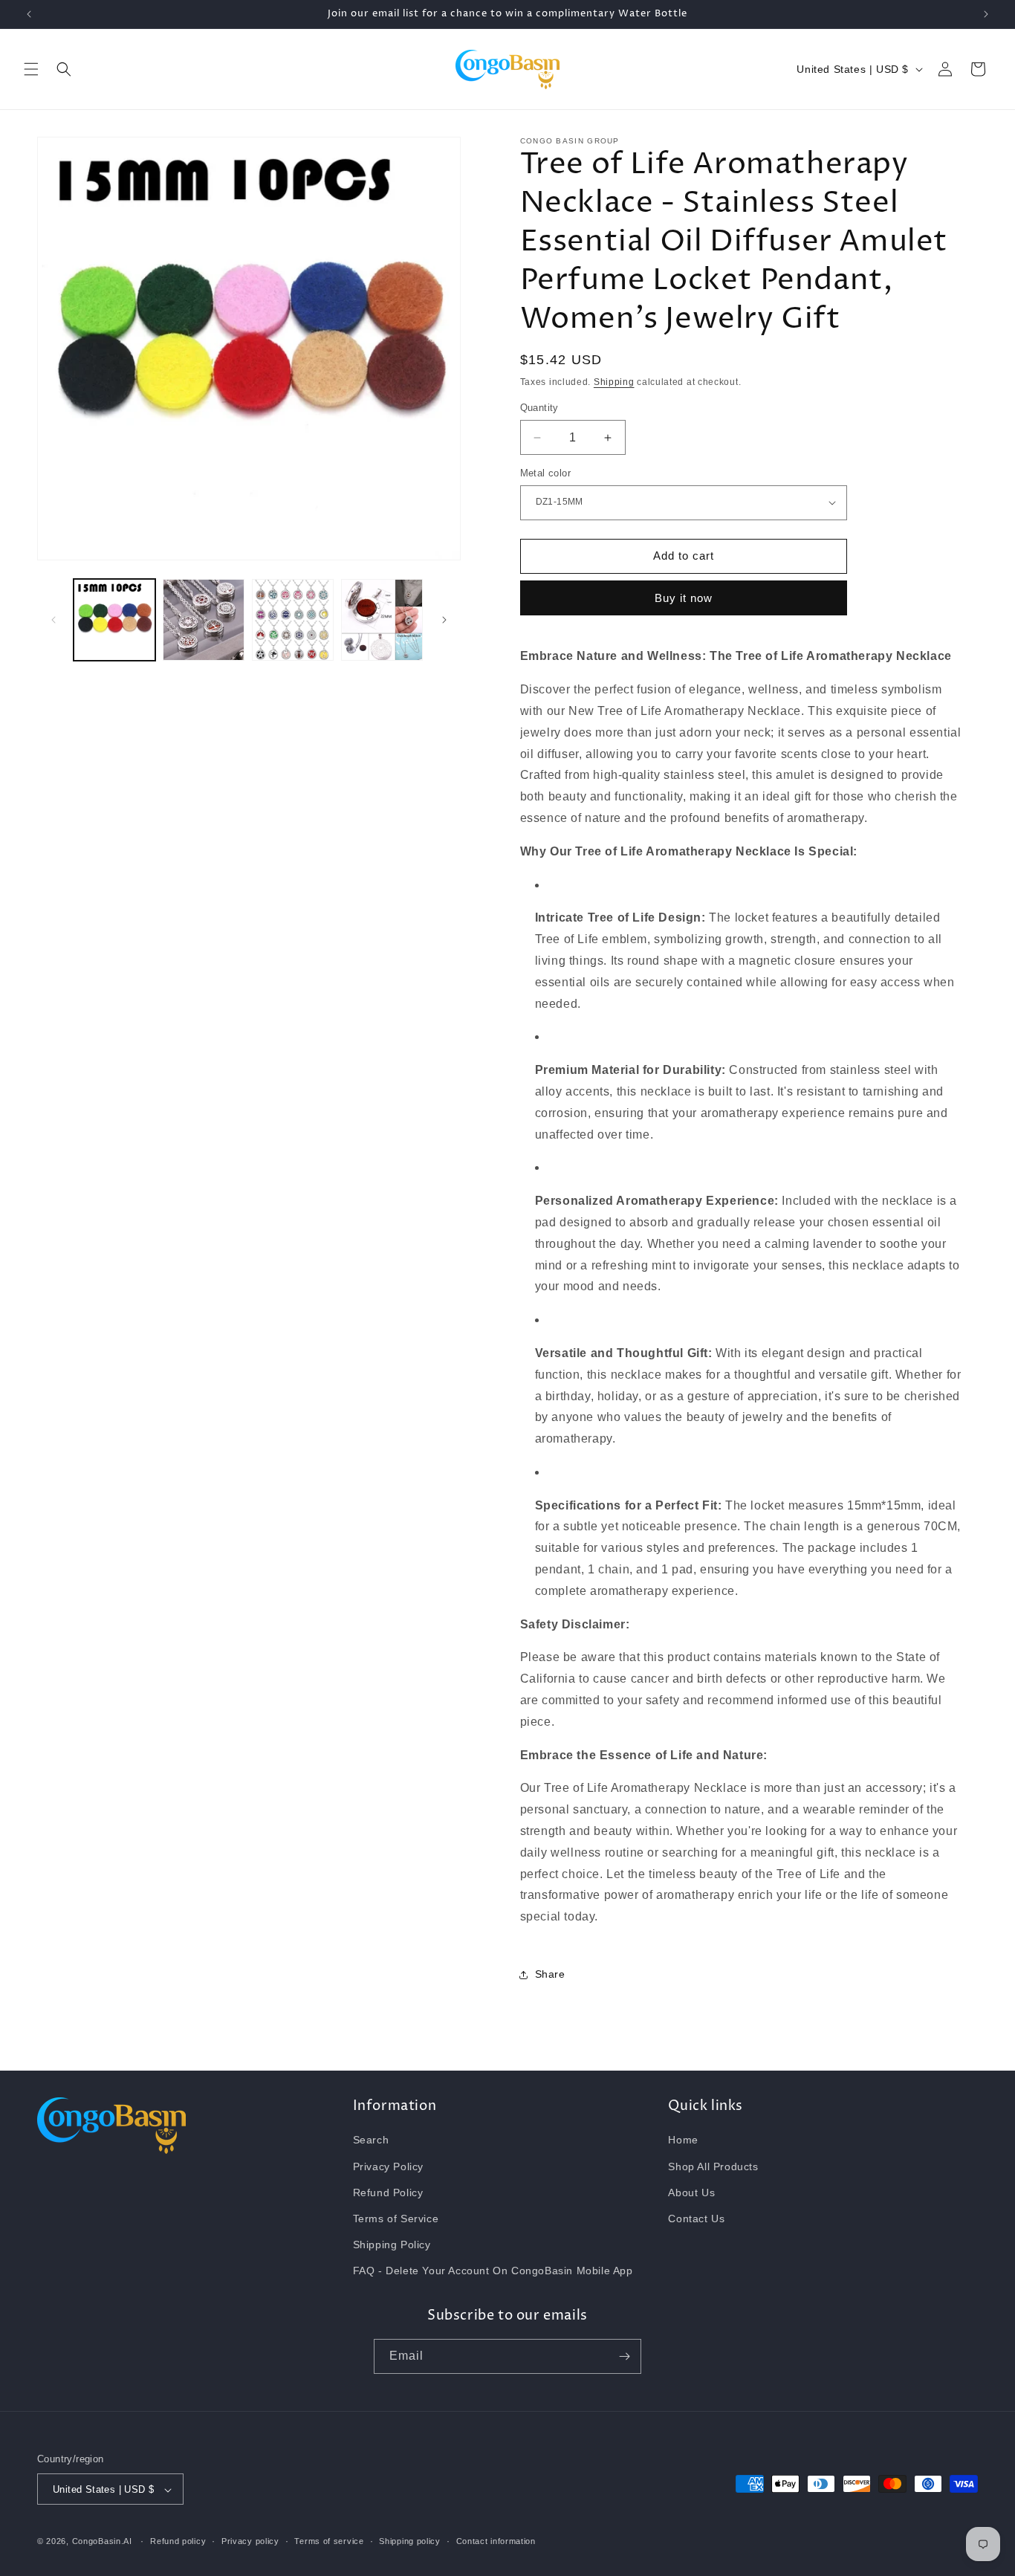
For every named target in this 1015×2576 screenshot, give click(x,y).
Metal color (545, 473)
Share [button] (550, 1975)
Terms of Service (396, 2219)
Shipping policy (410, 2541)
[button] (31, 69)
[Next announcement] (986, 14)
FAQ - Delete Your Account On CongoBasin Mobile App (493, 2271)
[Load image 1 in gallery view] (114, 620)
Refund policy (178, 2541)
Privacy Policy (388, 2166)
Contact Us (696, 2219)
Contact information (496, 2541)
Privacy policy (250, 2541)
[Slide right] (444, 620)
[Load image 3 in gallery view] (293, 620)
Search (371, 2140)
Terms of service (329, 2541)
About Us (691, 2192)
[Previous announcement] (29, 14)
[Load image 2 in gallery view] (204, 620)
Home (683, 2140)
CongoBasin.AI (102, 2542)
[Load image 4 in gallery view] (382, 620)
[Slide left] (53, 620)
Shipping (614, 382)
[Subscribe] (624, 2356)
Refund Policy (388, 2192)
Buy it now (684, 599)
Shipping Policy (392, 2245)
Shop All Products (713, 2166)
